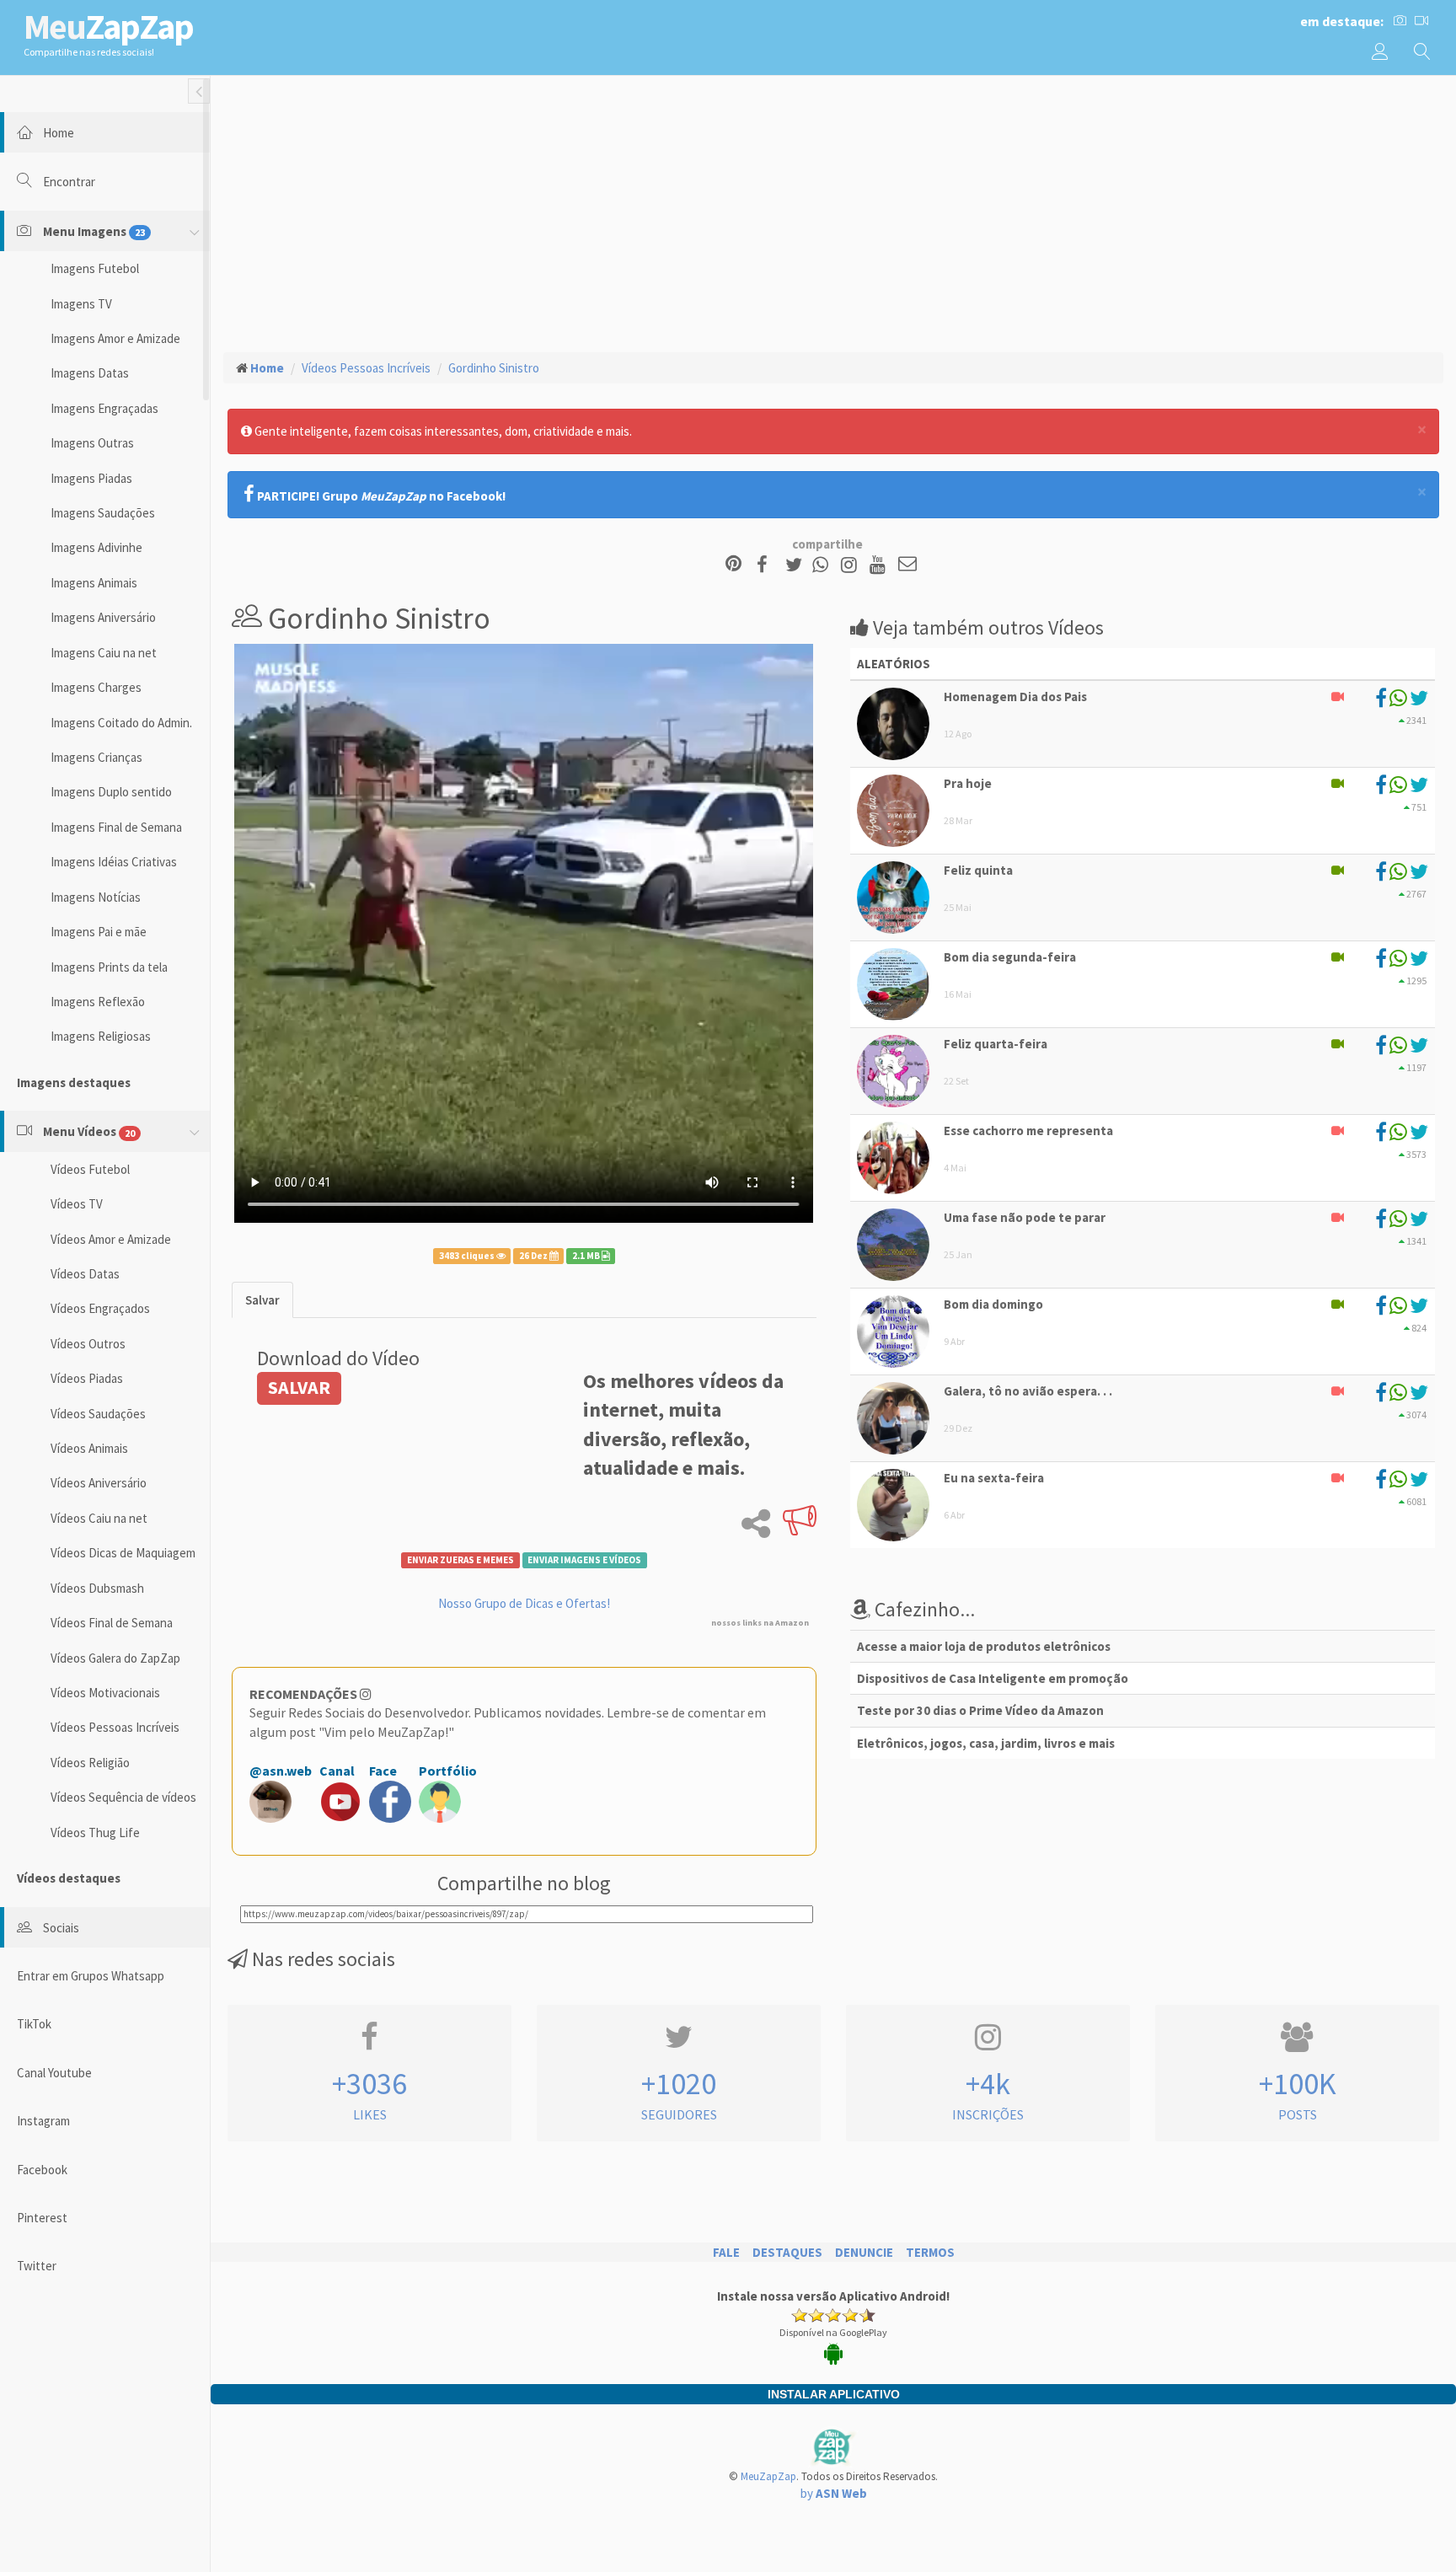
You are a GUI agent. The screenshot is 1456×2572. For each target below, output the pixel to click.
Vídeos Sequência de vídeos (123, 1797)
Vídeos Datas (85, 1274)
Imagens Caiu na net (104, 653)
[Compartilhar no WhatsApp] (824, 565)
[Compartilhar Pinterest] (733, 565)
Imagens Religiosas (101, 1036)
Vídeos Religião (90, 1763)
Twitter (37, 2266)
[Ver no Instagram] (851, 565)
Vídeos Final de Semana (112, 1623)
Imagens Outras (92, 443)
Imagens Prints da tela (109, 967)
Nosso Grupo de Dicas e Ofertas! (524, 1603)
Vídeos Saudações (98, 1414)
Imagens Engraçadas (104, 408)
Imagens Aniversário (103, 617)
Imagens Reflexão (98, 1002)
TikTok (34, 2024)
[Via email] (907, 565)
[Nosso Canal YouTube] (880, 565)
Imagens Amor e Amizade (115, 338)
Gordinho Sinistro (494, 368)
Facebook (42, 2170)
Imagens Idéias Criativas (114, 862)
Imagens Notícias (96, 897)
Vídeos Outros (88, 1344)
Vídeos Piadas (87, 1378)
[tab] (262, 1300)
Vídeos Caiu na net (99, 1518)
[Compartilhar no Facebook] (767, 565)
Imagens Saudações (103, 513)
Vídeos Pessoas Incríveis (115, 1727)
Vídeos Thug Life (95, 1833)
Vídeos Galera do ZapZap (115, 1658)
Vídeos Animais (89, 1448)
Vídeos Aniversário (99, 1483)
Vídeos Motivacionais (105, 1693)
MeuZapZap (768, 2476)
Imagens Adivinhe (96, 547)
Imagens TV (81, 304)
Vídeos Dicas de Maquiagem (123, 1553)
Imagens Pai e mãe (99, 932)
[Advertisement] (833, 212)
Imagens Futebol (95, 268)
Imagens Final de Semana (116, 827)
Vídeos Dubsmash (97, 1588)
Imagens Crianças (96, 757)
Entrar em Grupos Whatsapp (91, 1976)
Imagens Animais (94, 583)
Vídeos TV (77, 1204)
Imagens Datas (90, 373)
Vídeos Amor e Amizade (111, 1239)
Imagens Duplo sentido (111, 792)
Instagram (43, 2121)
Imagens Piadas (91, 478)
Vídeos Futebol (90, 1169)
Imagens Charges (96, 687)
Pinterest (42, 2218)
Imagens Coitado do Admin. (121, 723)
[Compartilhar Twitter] (798, 565)
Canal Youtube (54, 2073)
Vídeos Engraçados (100, 1308)
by (834, 2493)
